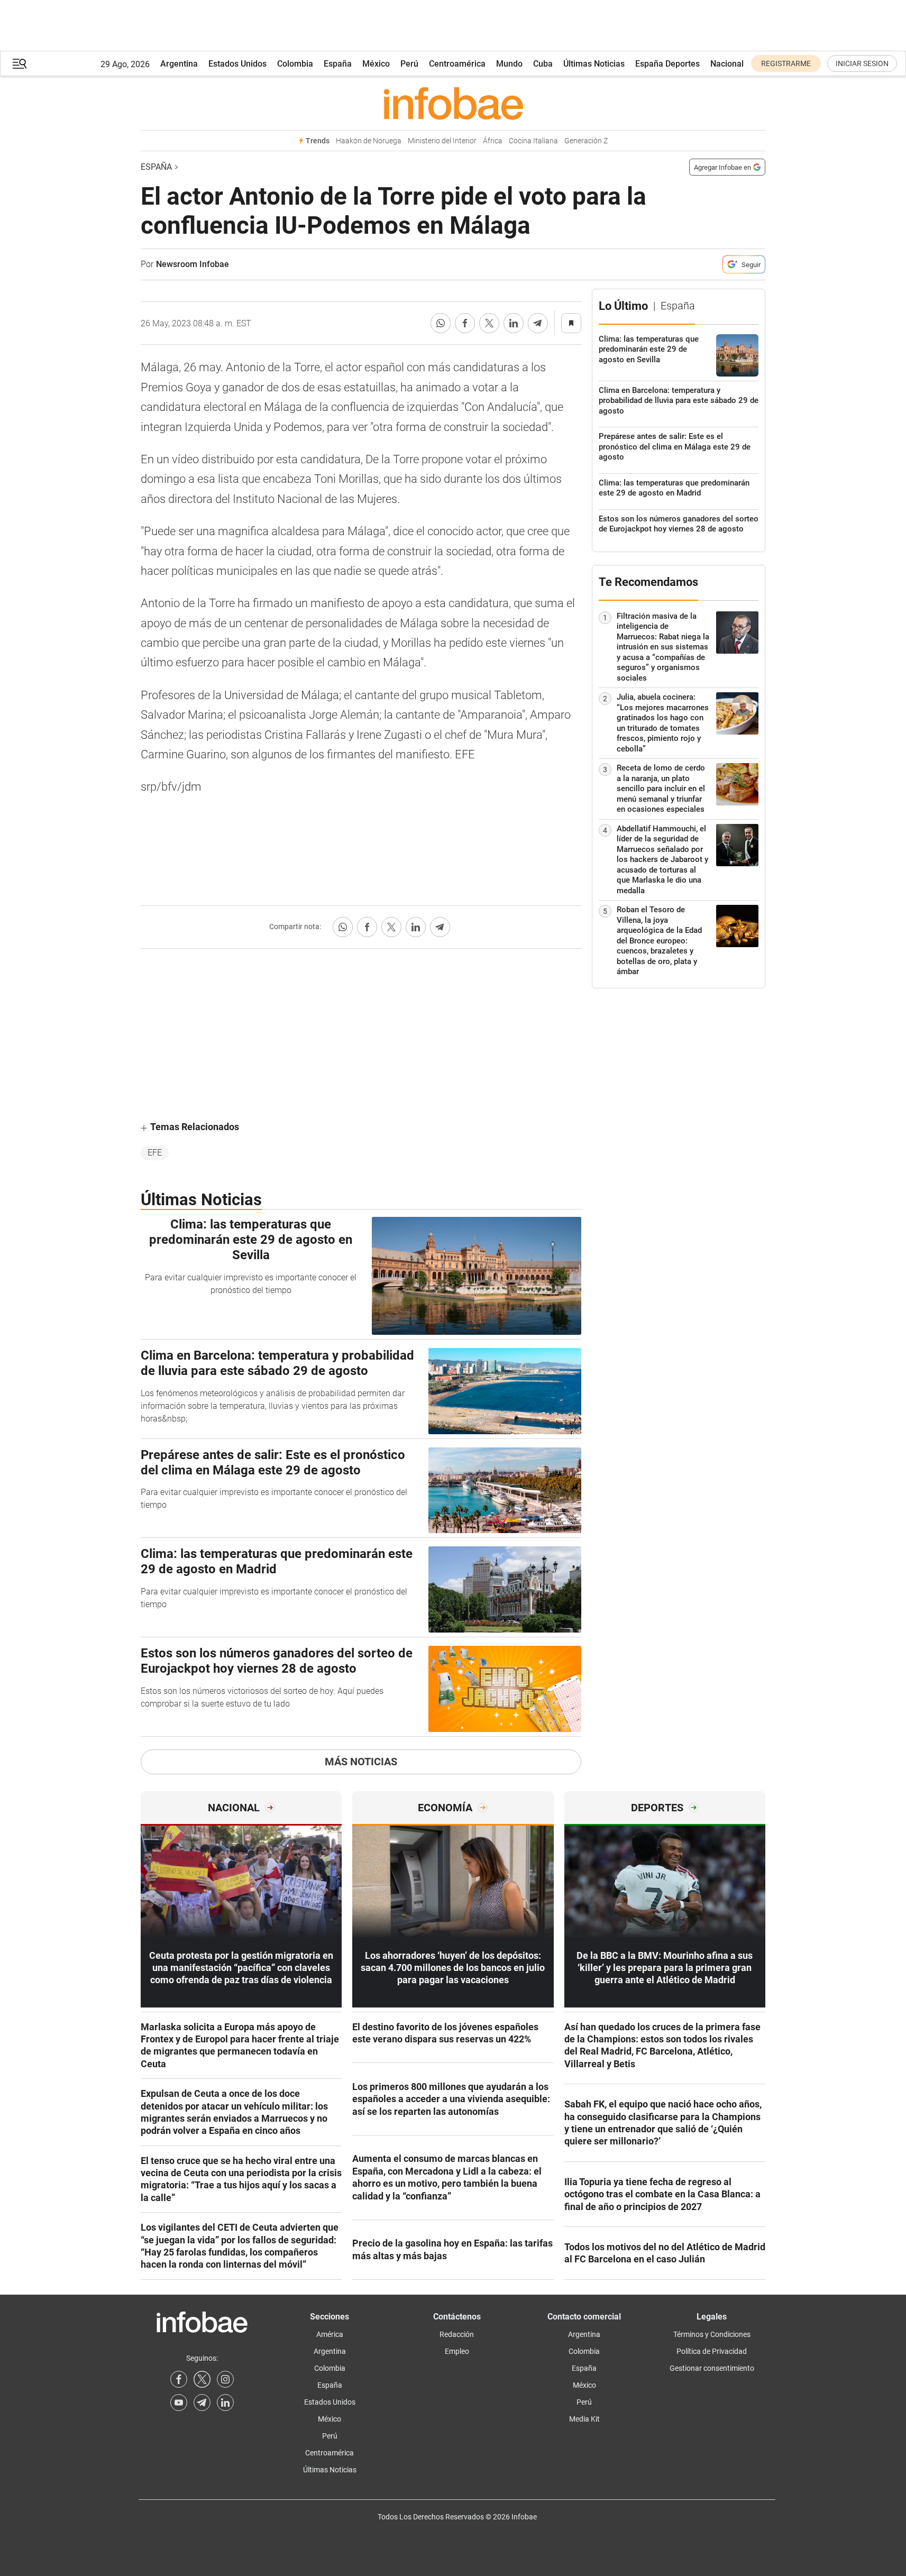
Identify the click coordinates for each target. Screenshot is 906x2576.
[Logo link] (453, 103)
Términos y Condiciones (712, 2334)
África (493, 141)
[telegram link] (202, 2403)
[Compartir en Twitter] (489, 323)
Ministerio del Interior (442, 141)
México (376, 64)
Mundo (509, 64)
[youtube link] (179, 2403)
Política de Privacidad (712, 2351)
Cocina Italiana (533, 141)
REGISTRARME (786, 63)
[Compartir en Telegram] (538, 323)
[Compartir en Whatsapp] (441, 323)
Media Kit (584, 2419)
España (338, 64)
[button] (20, 64)
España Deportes (667, 64)
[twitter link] (202, 2379)
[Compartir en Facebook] (465, 323)
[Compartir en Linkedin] (514, 323)
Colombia (295, 64)
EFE (155, 1153)
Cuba (543, 64)
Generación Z (586, 141)
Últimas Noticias (594, 64)
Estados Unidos (237, 64)
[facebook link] (179, 2379)
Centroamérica (457, 64)
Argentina (179, 64)
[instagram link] (225, 2379)
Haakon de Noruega (369, 141)
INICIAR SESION (862, 63)
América (330, 2334)
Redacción (457, 2334)
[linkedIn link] (225, 2403)
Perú (409, 64)
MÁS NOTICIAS (361, 1762)
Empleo (457, 2351)
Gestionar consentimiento (712, 2368)
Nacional (727, 64)
